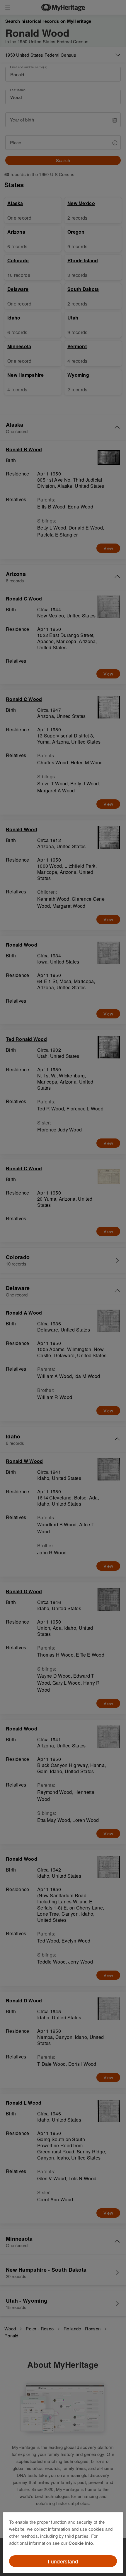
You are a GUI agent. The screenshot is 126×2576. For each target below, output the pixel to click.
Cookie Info (81, 2543)
